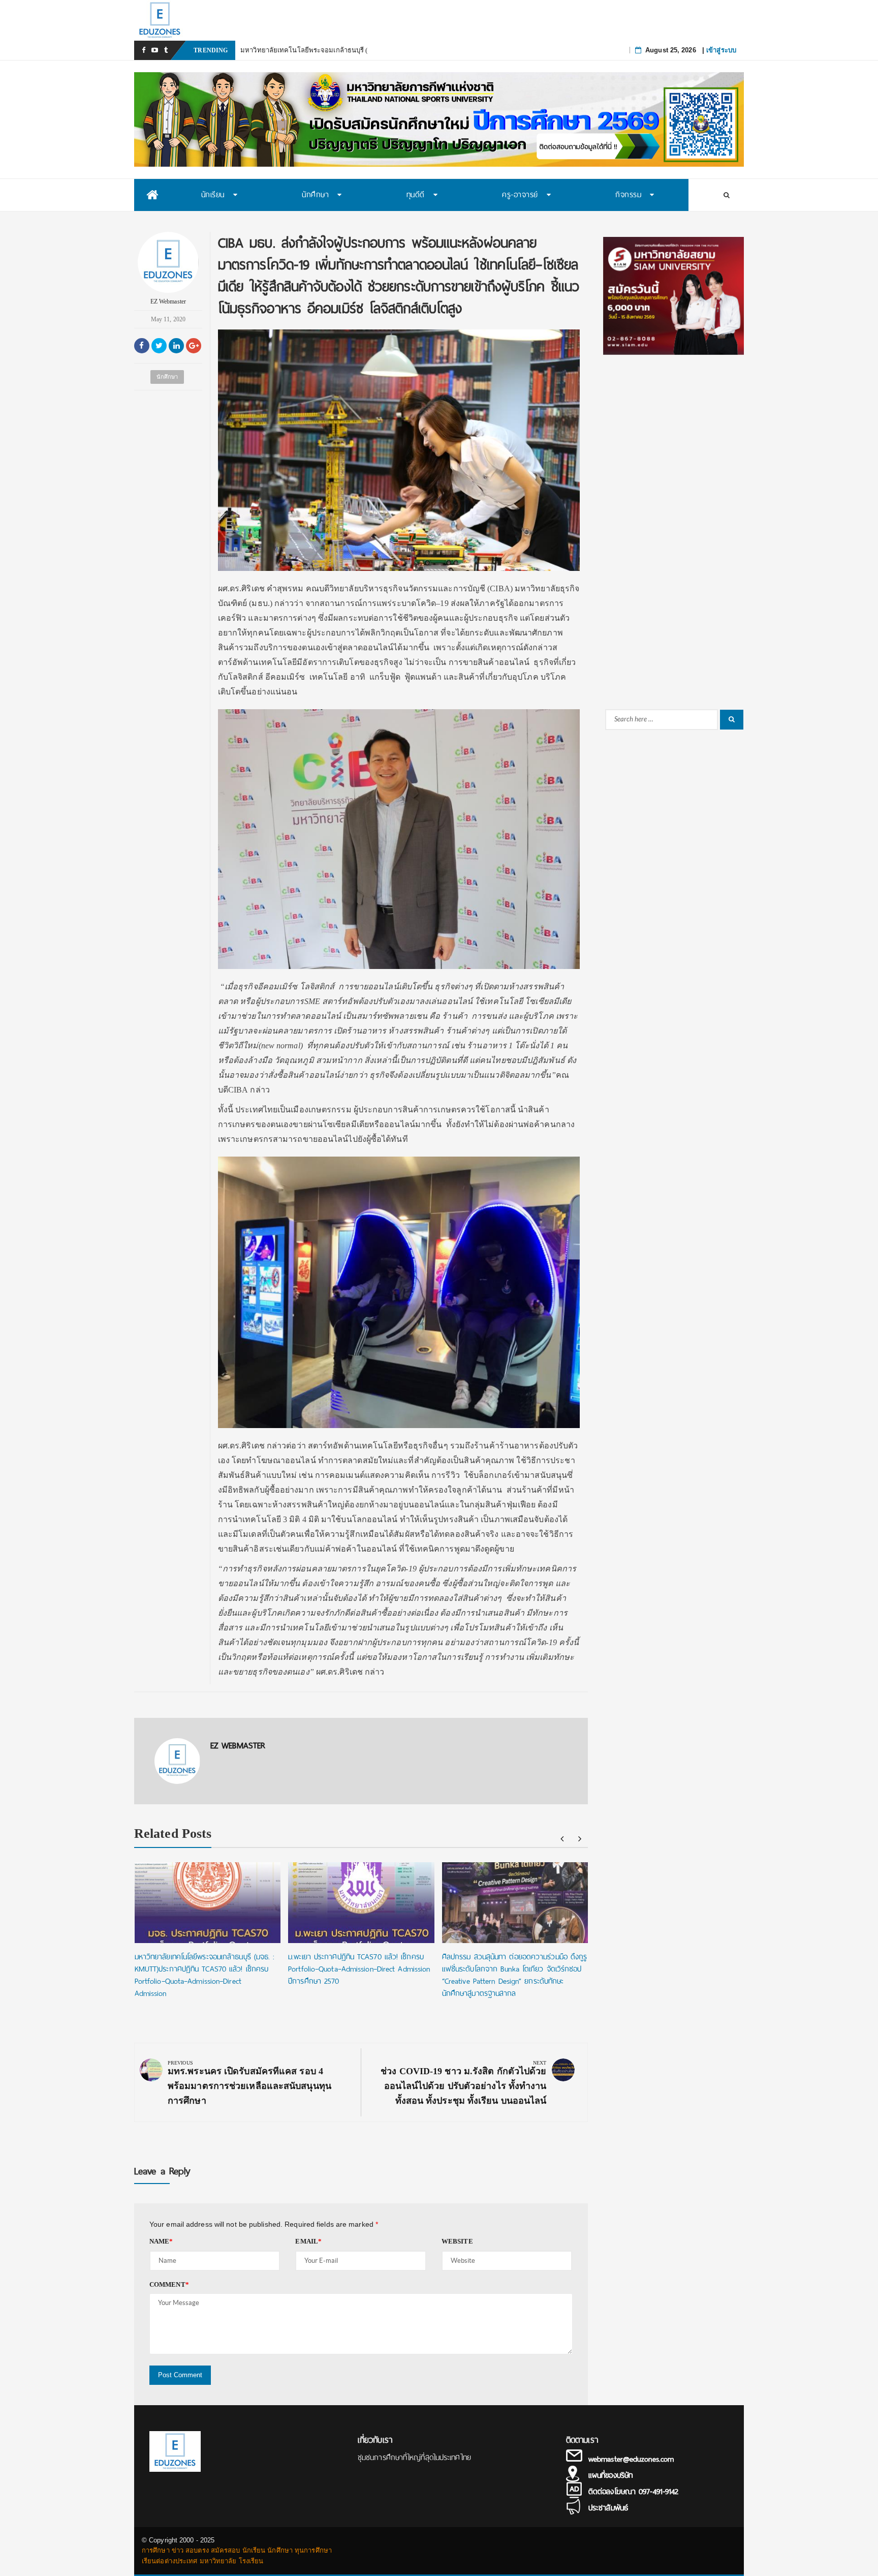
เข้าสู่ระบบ (721, 50)
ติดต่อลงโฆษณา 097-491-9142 (633, 2492)
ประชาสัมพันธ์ (608, 2508)
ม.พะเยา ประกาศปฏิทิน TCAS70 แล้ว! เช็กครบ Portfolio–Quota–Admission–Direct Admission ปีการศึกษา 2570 (359, 1969)
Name (161, 2241)
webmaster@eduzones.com (631, 2459)
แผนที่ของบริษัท (610, 2475)
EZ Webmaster (168, 301)
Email (308, 2241)
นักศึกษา (167, 377)
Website (457, 2241)
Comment (169, 2284)
